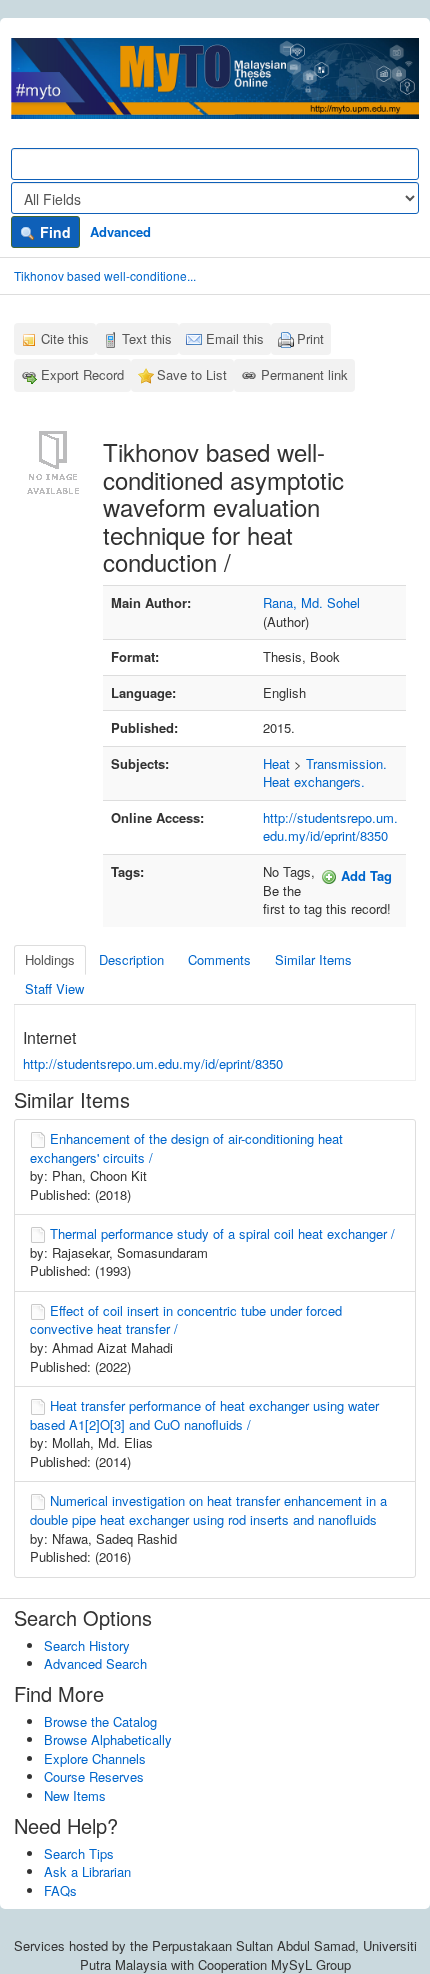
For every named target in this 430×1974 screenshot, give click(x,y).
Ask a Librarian (87, 1871)
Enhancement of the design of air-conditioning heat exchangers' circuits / (186, 1148)
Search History (87, 1645)
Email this (235, 338)
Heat (276, 763)
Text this (147, 338)
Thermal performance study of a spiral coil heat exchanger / (222, 1233)
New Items (75, 1795)
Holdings (50, 959)
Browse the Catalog (100, 1721)
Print (310, 338)
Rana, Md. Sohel (311, 602)
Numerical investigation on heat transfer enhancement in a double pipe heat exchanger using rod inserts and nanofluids (208, 1510)
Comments (219, 959)
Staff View (54, 988)
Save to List (192, 374)
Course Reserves (94, 1776)
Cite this (65, 338)
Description (131, 959)
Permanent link (304, 374)
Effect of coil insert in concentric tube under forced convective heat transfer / (186, 1320)
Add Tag (364, 875)
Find (53, 232)
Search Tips (79, 1853)
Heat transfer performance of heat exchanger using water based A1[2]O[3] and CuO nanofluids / (204, 1415)
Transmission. (346, 763)
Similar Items (313, 959)
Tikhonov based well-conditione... (105, 275)
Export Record (82, 374)
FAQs (60, 1890)
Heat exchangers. (314, 781)
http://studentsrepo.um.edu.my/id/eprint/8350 (330, 827)
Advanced (120, 231)
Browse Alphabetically (108, 1739)
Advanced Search (95, 1663)
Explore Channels (95, 1758)
